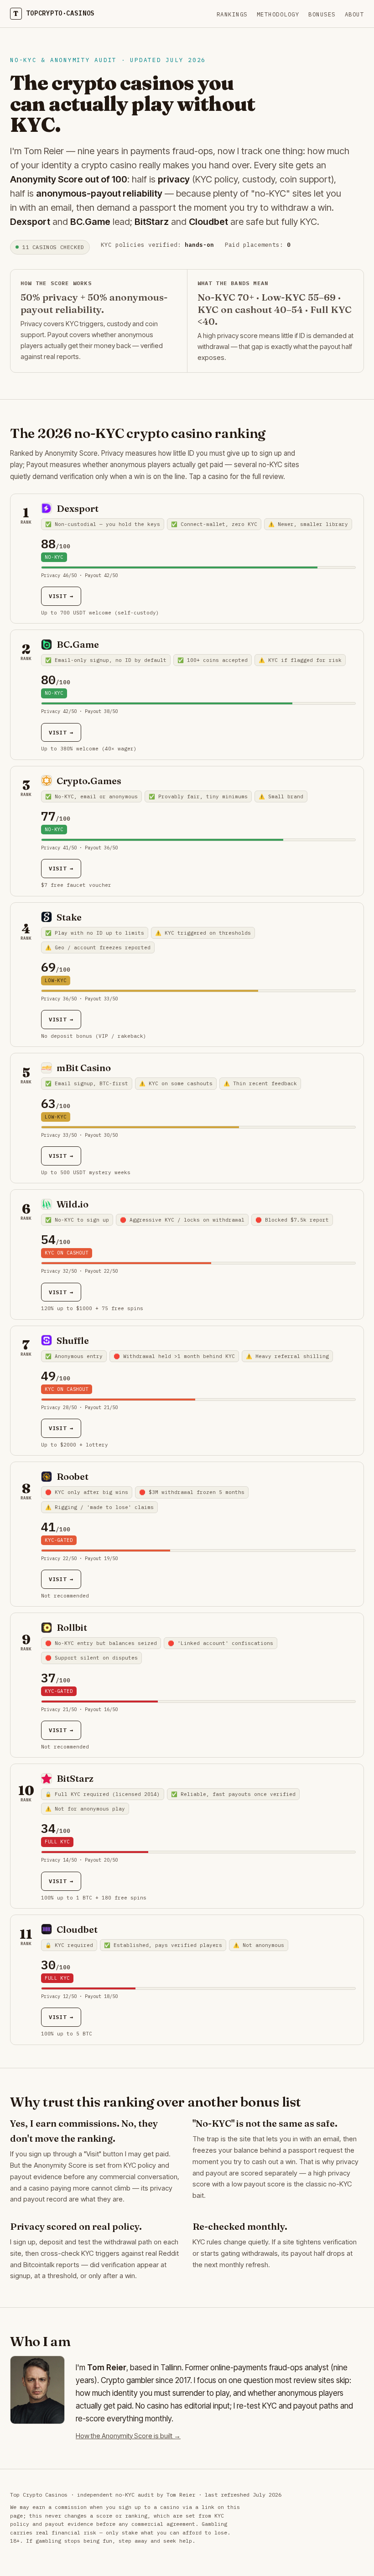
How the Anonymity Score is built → (128, 2436)
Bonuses (322, 14)
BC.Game (78, 644)
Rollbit (72, 1627)
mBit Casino (84, 1068)
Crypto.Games (89, 781)
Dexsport (78, 508)
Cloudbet (77, 1929)
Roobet (73, 1476)
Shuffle (73, 1340)
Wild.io (73, 1204)
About (355, 14)
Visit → (61, 596)
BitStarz (75, 1778)
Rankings (232, 14)
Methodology (278, 14)
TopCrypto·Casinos (54, 13)
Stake (69, 917)
